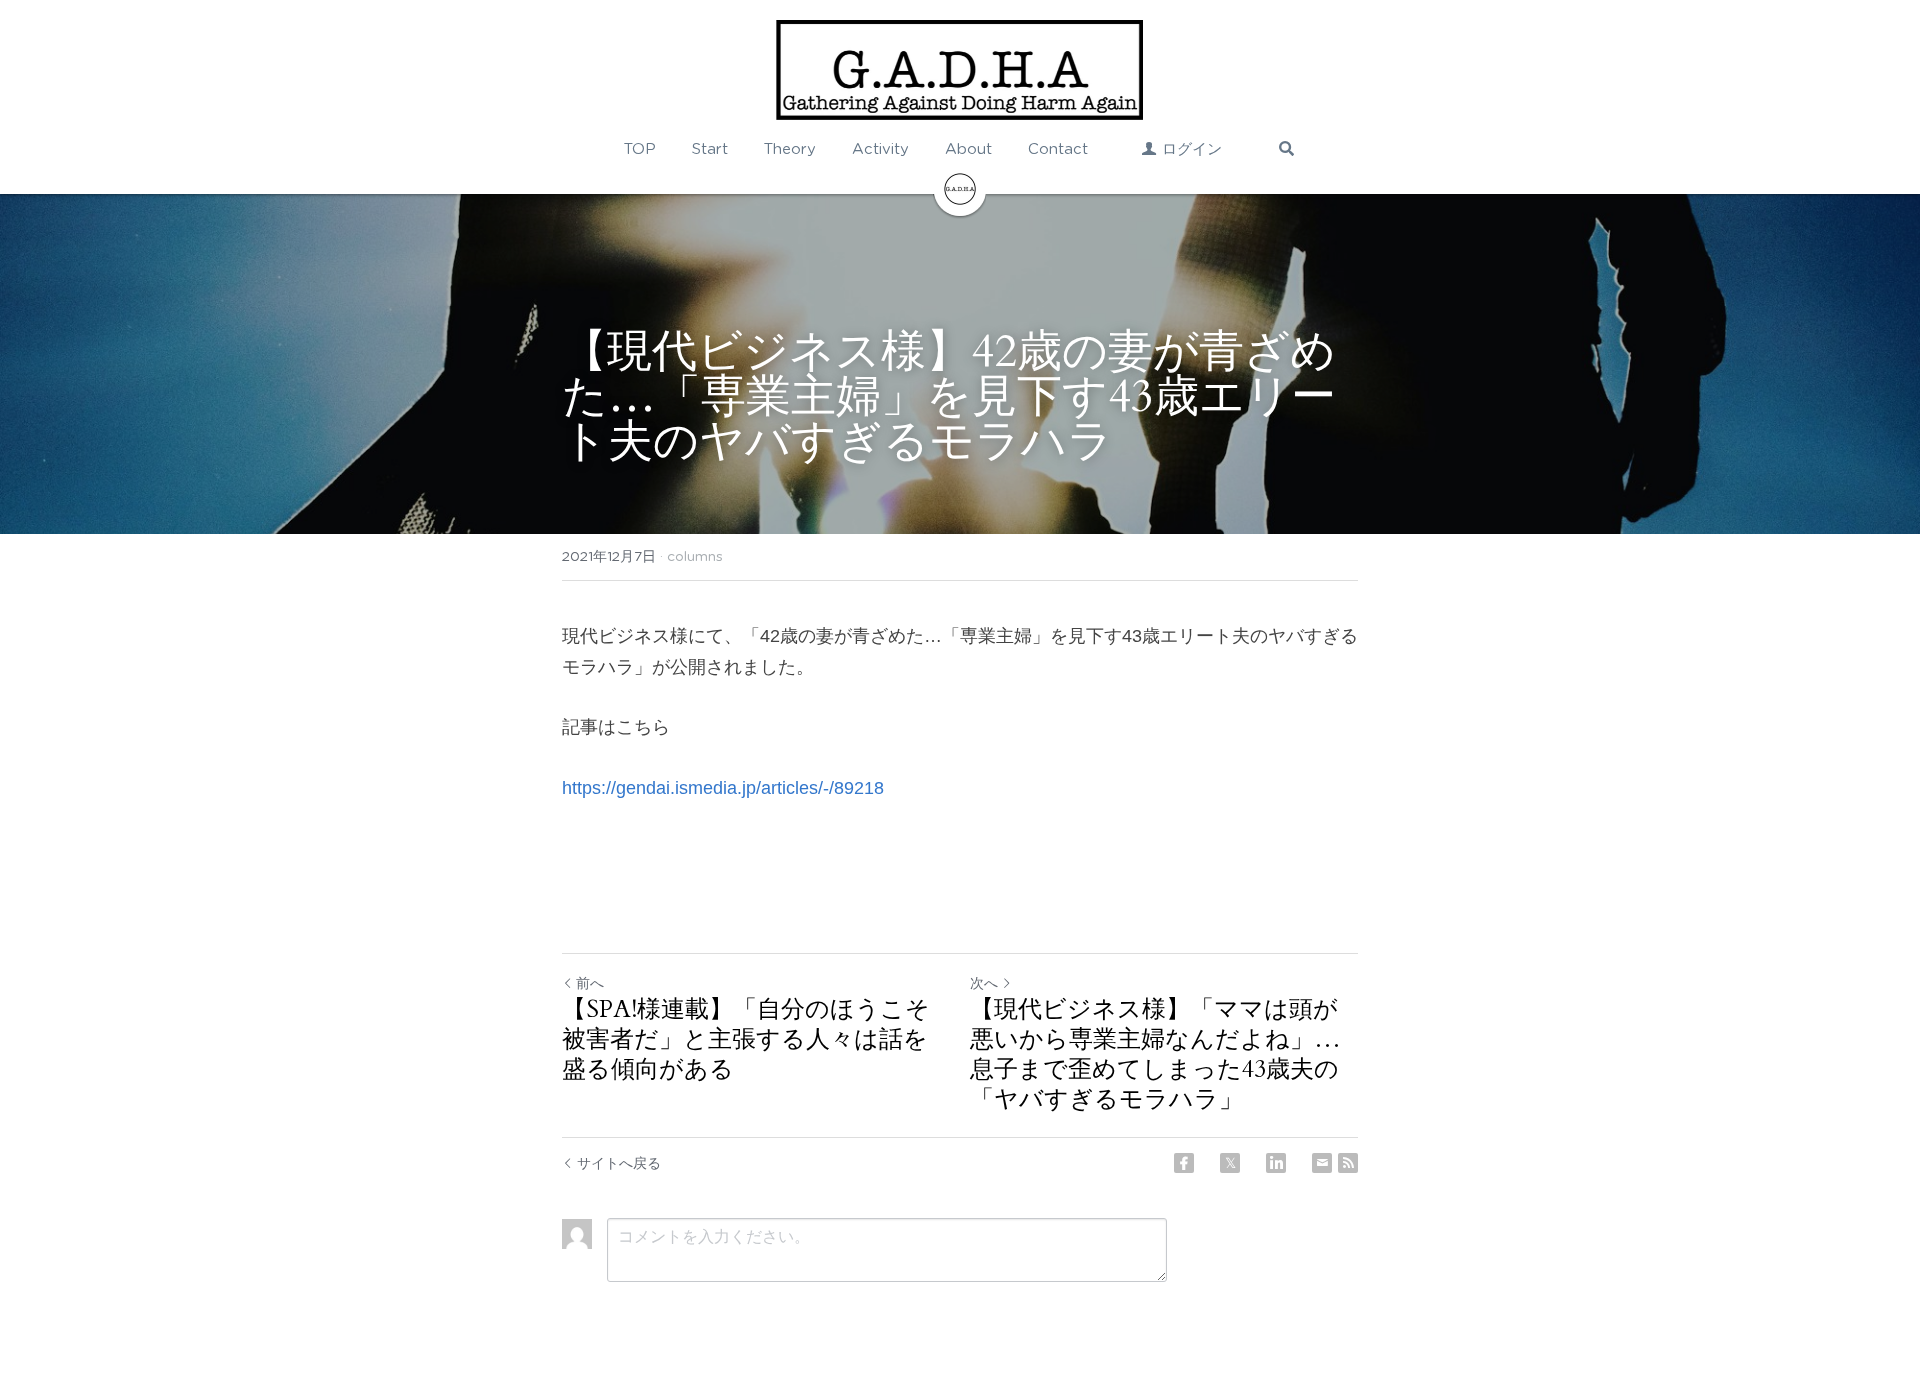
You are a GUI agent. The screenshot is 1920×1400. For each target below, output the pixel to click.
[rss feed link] (1348, 1163)
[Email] (1322, 1163)
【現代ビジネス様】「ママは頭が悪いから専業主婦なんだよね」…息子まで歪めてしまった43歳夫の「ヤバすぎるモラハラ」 (1155, 1055)
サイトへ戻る (619, 1163)
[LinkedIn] (1276, 1163)
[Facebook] (1184, 1163)
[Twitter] (1230, 1163)
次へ (984, 983)
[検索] (1286, 148)
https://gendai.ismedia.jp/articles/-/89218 (723, 788)
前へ (590, 983)
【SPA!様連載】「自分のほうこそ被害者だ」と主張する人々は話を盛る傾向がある (746, 1040)
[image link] (959, 70)
